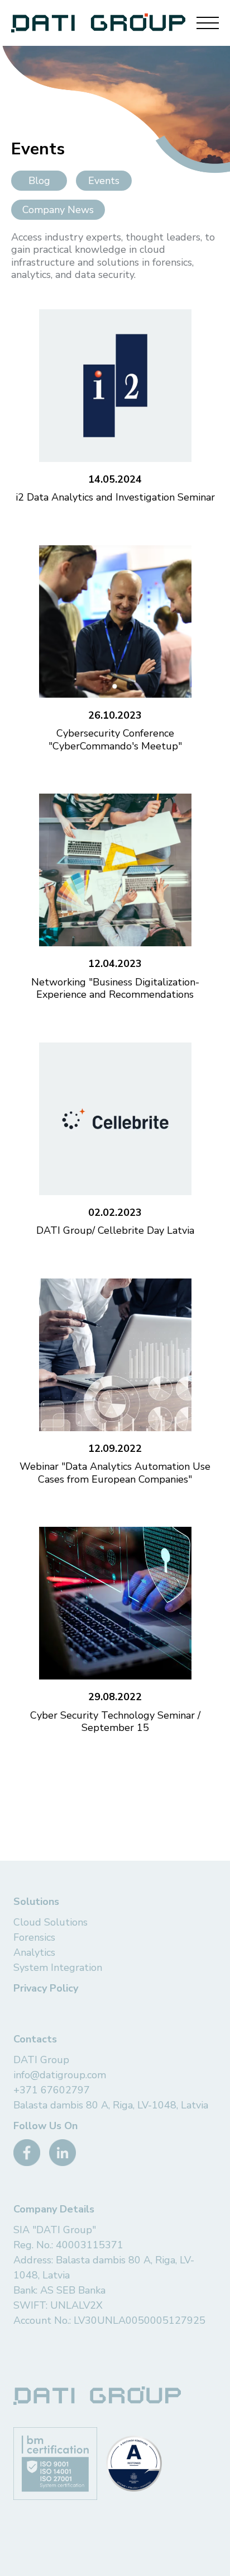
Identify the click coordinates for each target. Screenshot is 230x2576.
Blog (39, 181)
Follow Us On (45, 2126)
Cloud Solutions (51, 1922)
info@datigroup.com (60, 2075)
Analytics (34, 1952)
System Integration (58, 1968)
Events (104, 181)
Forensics (34, 1937)
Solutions (36, 1902)
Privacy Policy (46, 1988)
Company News (58, 210)
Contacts (35, 2039)
